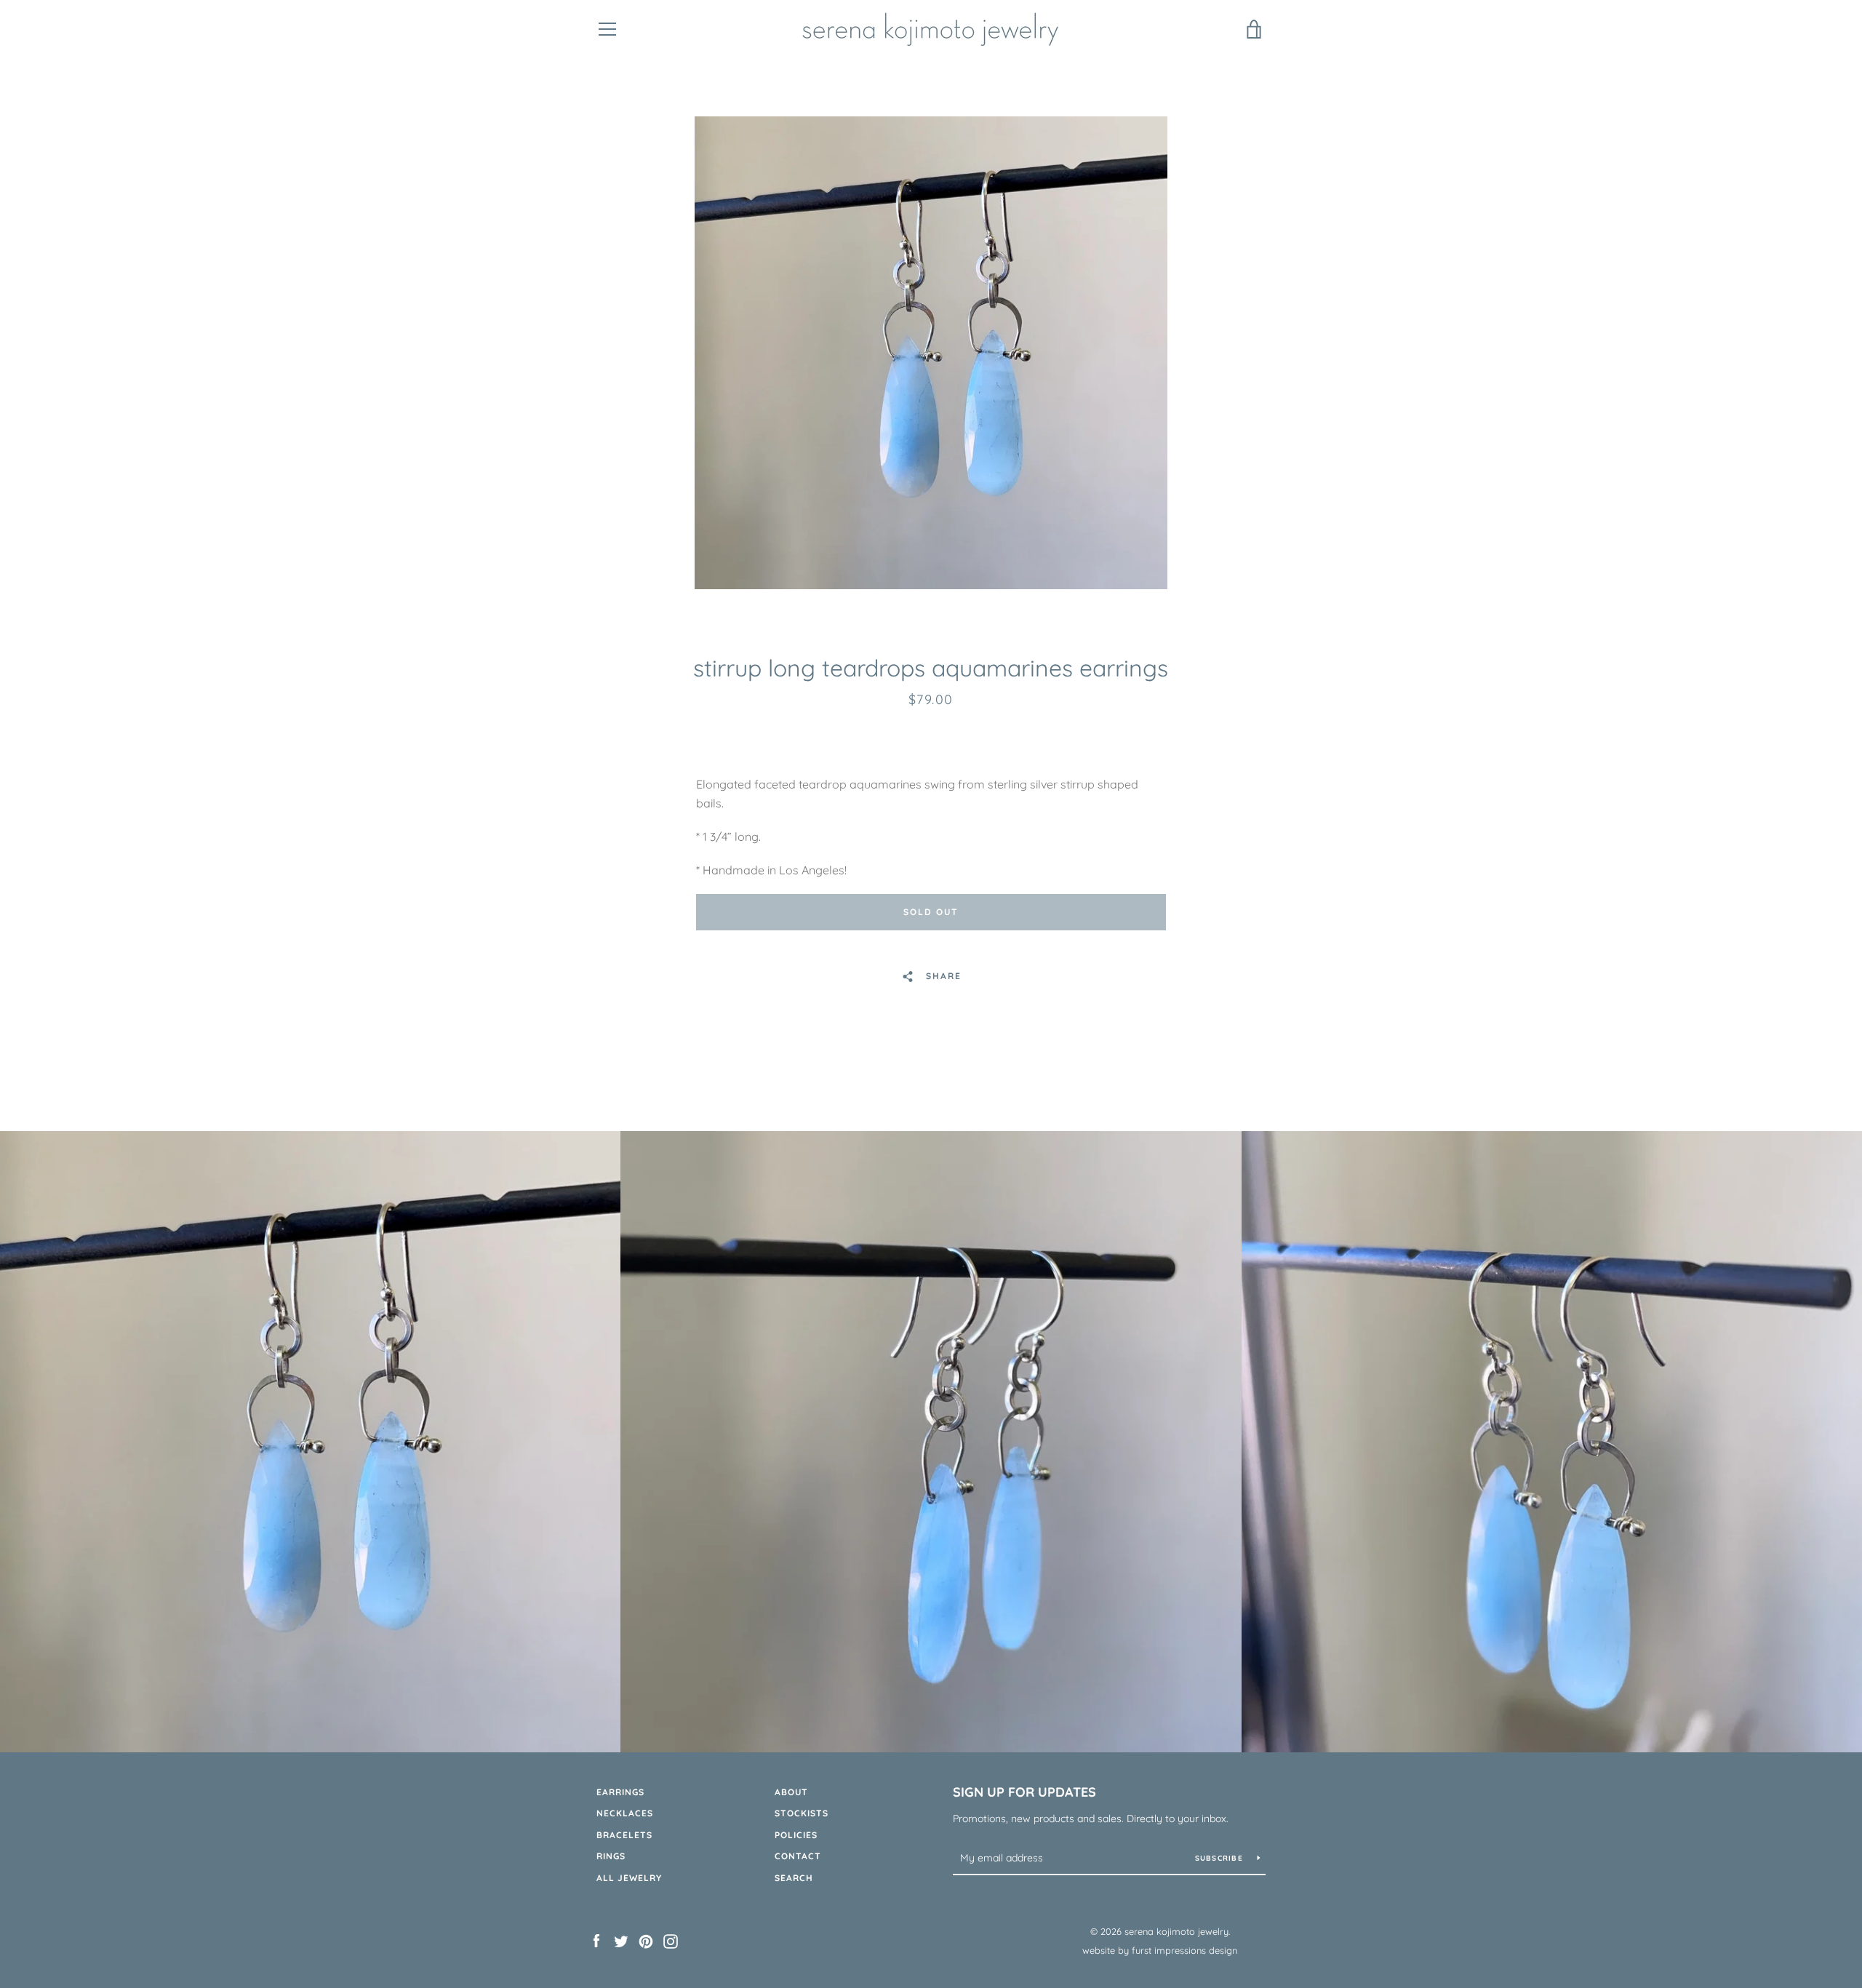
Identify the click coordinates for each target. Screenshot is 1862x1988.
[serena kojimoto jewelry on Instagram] (671, 1940)
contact (798, 1856)
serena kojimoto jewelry (1176, 1931)
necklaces (625, 1813)
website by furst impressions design (1160, 1950)
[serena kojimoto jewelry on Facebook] (596, 1940)
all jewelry (629, 1878)
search (794, 1878)
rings (611, 1856)
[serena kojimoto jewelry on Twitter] (621, 1940)
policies (796, 1835)
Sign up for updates (1024, 1792)
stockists (802, 1813)
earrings (620, 1792)
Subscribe (1221, 1858)
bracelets (624, 1835)
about (791, 1792)
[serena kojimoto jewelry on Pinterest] (646, 1940)
